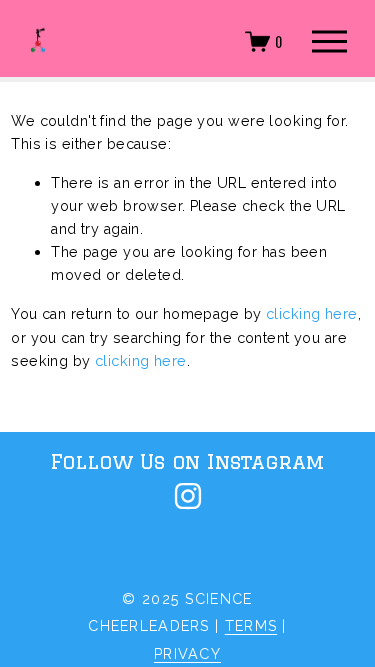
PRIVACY (187, 653)
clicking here (312, 313)
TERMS (251, 625)
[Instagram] (188, 496)
